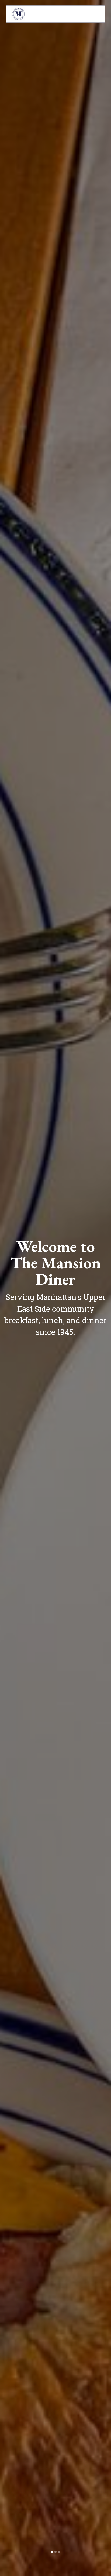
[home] (18, 14)
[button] (94, 14)
